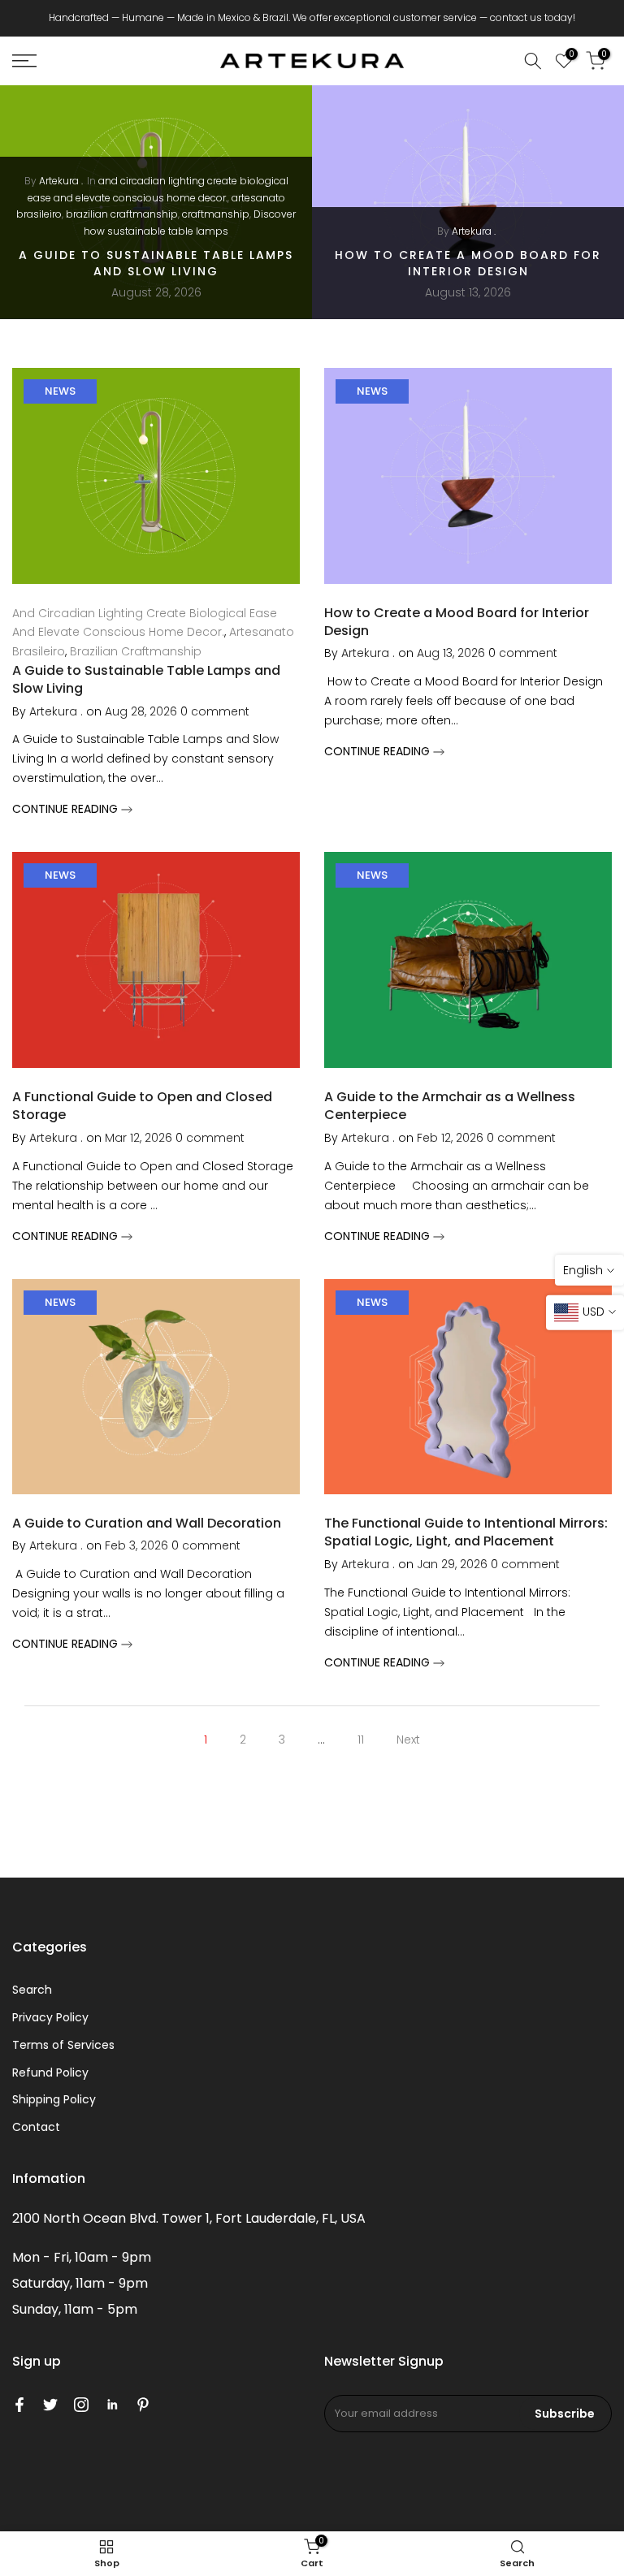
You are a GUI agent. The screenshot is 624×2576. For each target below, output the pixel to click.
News (60, 391)
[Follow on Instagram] (81, 2405)
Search (32, 1990)
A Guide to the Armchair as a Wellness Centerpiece (450, 1106)
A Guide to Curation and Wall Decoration (147, 1523)
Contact (36, 2127)
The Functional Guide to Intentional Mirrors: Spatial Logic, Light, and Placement (466, 1532)
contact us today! (533, 17)
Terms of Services (63, 2045)
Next (408, 1740)
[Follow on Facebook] (19, 2405)
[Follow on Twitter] (50, 2405)
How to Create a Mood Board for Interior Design (468, 263)
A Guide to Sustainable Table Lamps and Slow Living (156, 263)
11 (361, 1740)
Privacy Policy (50, 2017)
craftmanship (216, 214)
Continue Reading (67, 809)
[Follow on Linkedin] (112, 2405)
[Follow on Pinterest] (143, 2405)
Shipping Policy (54, 2099)
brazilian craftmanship (122, 214)
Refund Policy (50, 2072)
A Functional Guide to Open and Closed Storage (142, 1106)
